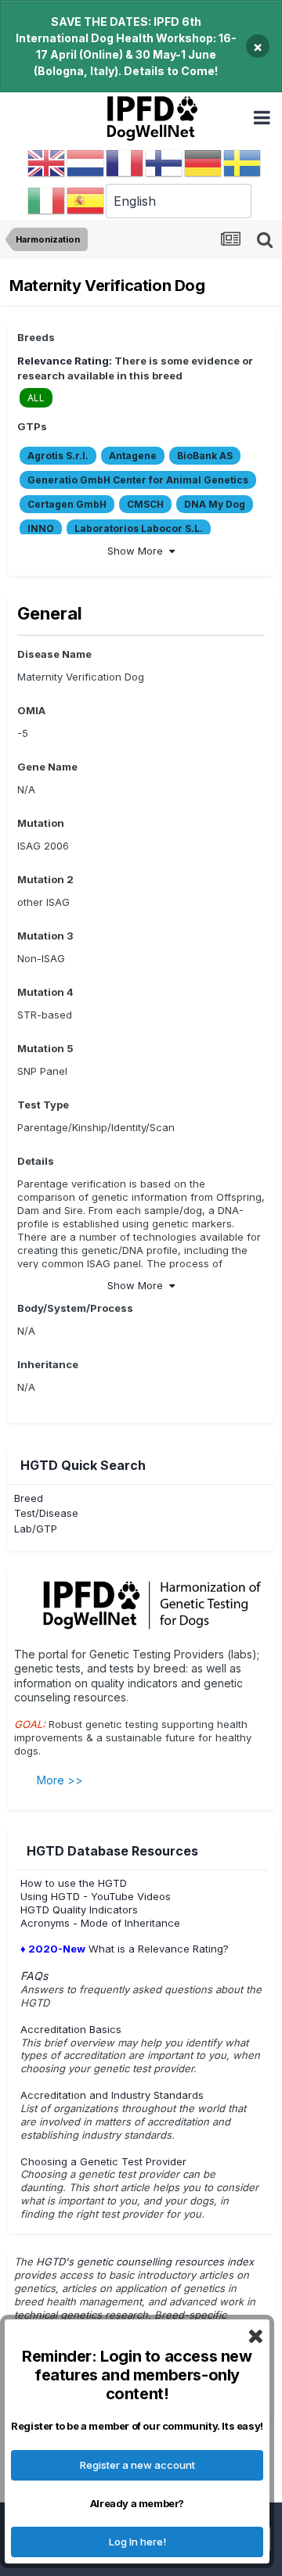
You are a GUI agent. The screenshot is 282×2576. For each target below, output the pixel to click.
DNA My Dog (215, 504)
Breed (29, 1498)
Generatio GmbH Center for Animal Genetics (138, 480)
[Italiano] (47, 200)
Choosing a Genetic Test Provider (103, 2161)
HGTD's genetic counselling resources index (146, 2262)
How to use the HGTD (74, 1883)
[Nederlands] (86, 163)
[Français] (125, 163)
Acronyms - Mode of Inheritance (100, 1923)
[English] (47, 163)
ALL (36, 398)
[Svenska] (243, 163)
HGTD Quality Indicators (79, 1910)
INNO (41, 528)
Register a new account (137, 2465)
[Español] (86, 200)
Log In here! (137, 2542)
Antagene (133, 456)
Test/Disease (46, 1513)
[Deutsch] (204, 163)
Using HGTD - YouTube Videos (96, 1896)
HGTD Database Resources (112, 1851)
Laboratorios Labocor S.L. (139, 528)
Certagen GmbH (67, 504)
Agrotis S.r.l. (58, 456)
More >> (60, 1780)
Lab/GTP (36, 1529)
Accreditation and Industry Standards (112, 2095)
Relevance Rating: (65, 361)
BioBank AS (205, 456)
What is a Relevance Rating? (125, 1949)
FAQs (34, 1976)
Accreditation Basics (71, 2029)
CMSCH (145, 504)
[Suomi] (164, 163)
